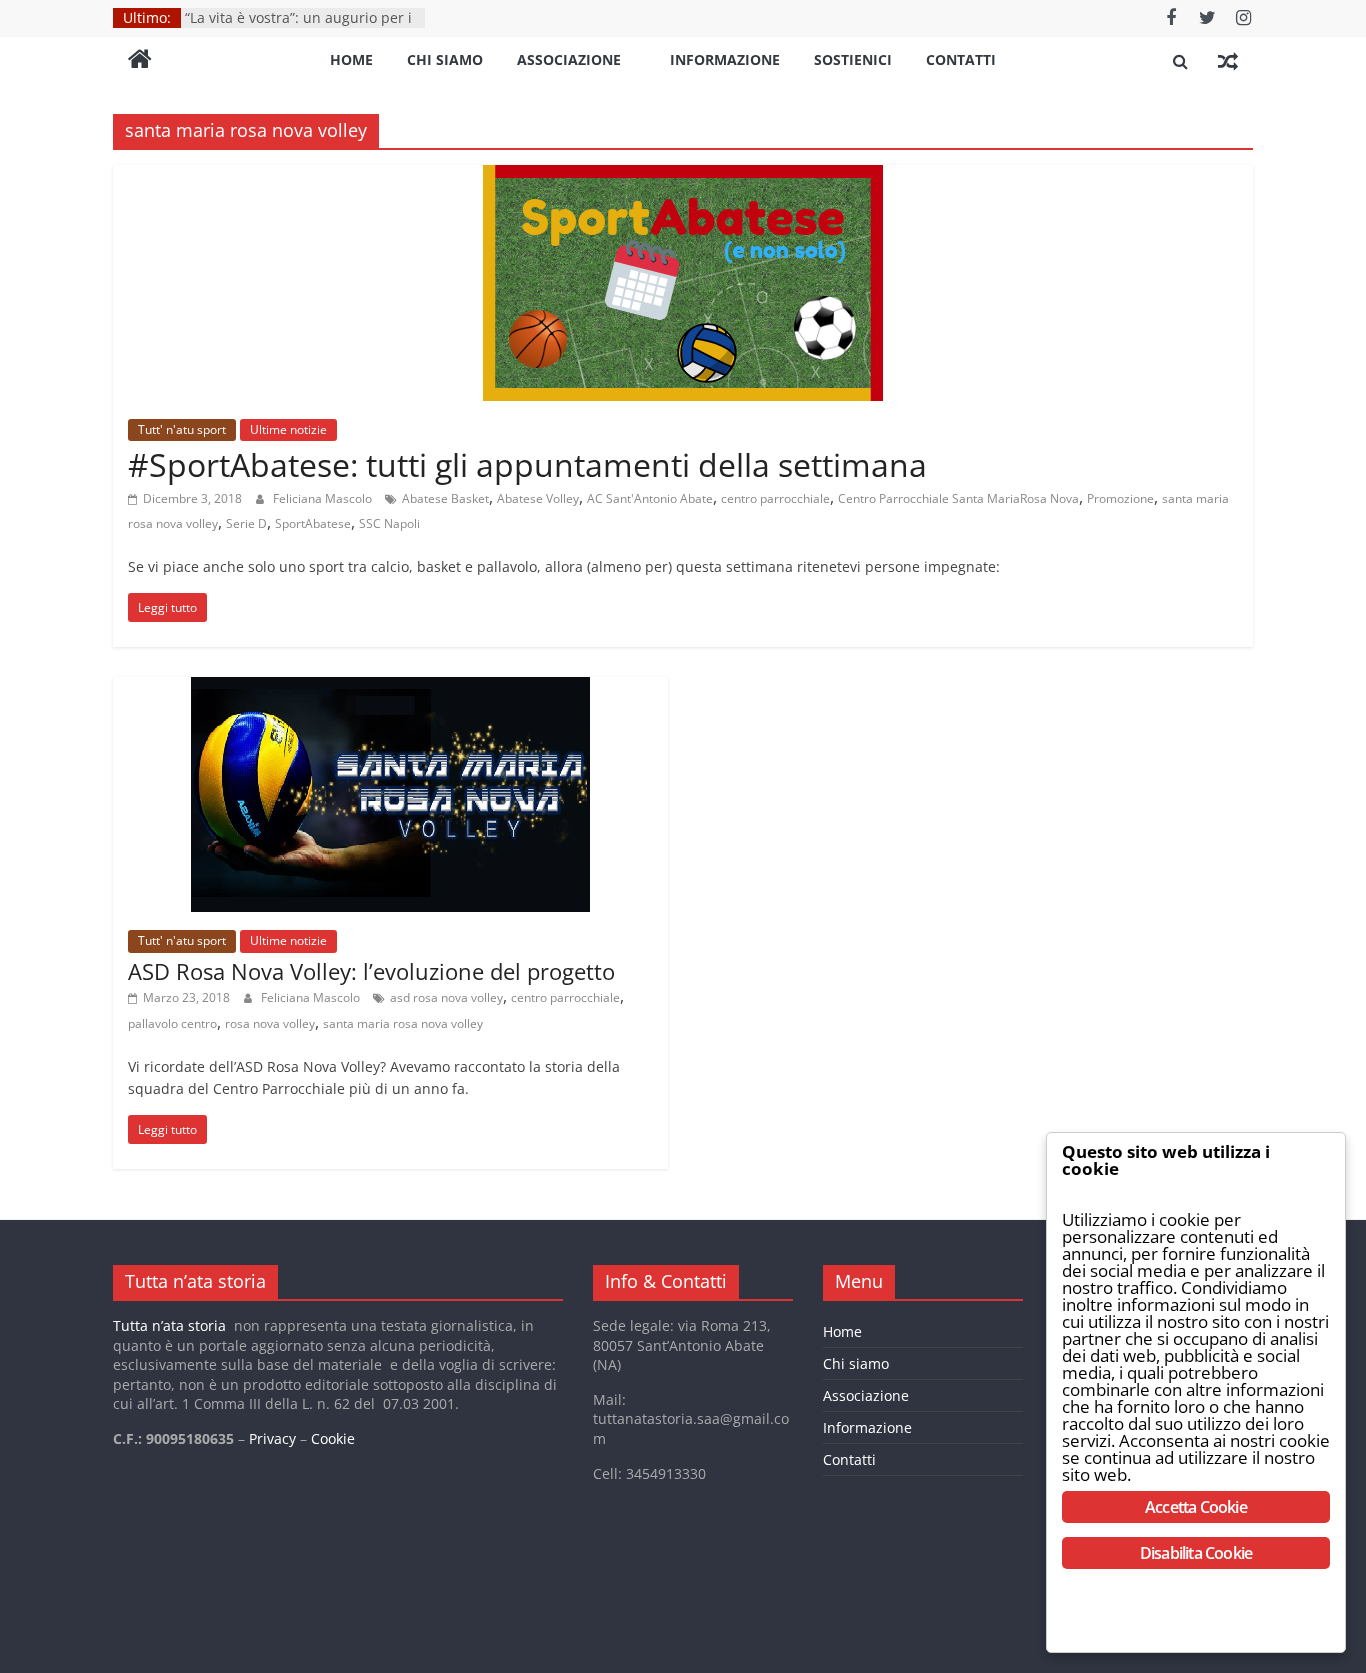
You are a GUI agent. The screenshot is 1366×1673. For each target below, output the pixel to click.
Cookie (333, 1438)
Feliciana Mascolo (324, 498)
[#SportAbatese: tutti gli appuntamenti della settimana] (683, 177)
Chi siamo (445, 59)
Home (351, 59)
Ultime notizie (288, 429)
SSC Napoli (389, 523)
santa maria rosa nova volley (403, 1023)
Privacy (272, 1438)
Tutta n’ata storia (169, 1325)
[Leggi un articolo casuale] (1228, 61)
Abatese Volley (538, 498)
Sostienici (853, 59)
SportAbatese (313, 523)
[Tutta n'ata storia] (140, 61)
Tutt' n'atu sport (182, 429)
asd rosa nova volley (446, 997)
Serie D (246, 523)
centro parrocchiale (775, 498)
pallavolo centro (172, 1023)
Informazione (725, 59)
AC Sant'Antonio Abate (650, 498)
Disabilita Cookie (1196, 1553)
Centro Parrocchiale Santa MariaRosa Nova (958, 498)
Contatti (961, 59)
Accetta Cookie (1196, 1507)
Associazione (569, 59)
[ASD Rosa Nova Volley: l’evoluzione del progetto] (390, 689)
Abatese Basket (445, 498)
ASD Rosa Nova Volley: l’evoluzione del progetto (371, 971)
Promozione (1120, 498)
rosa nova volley (270, 1023)
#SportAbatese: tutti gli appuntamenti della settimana (527, 464)
